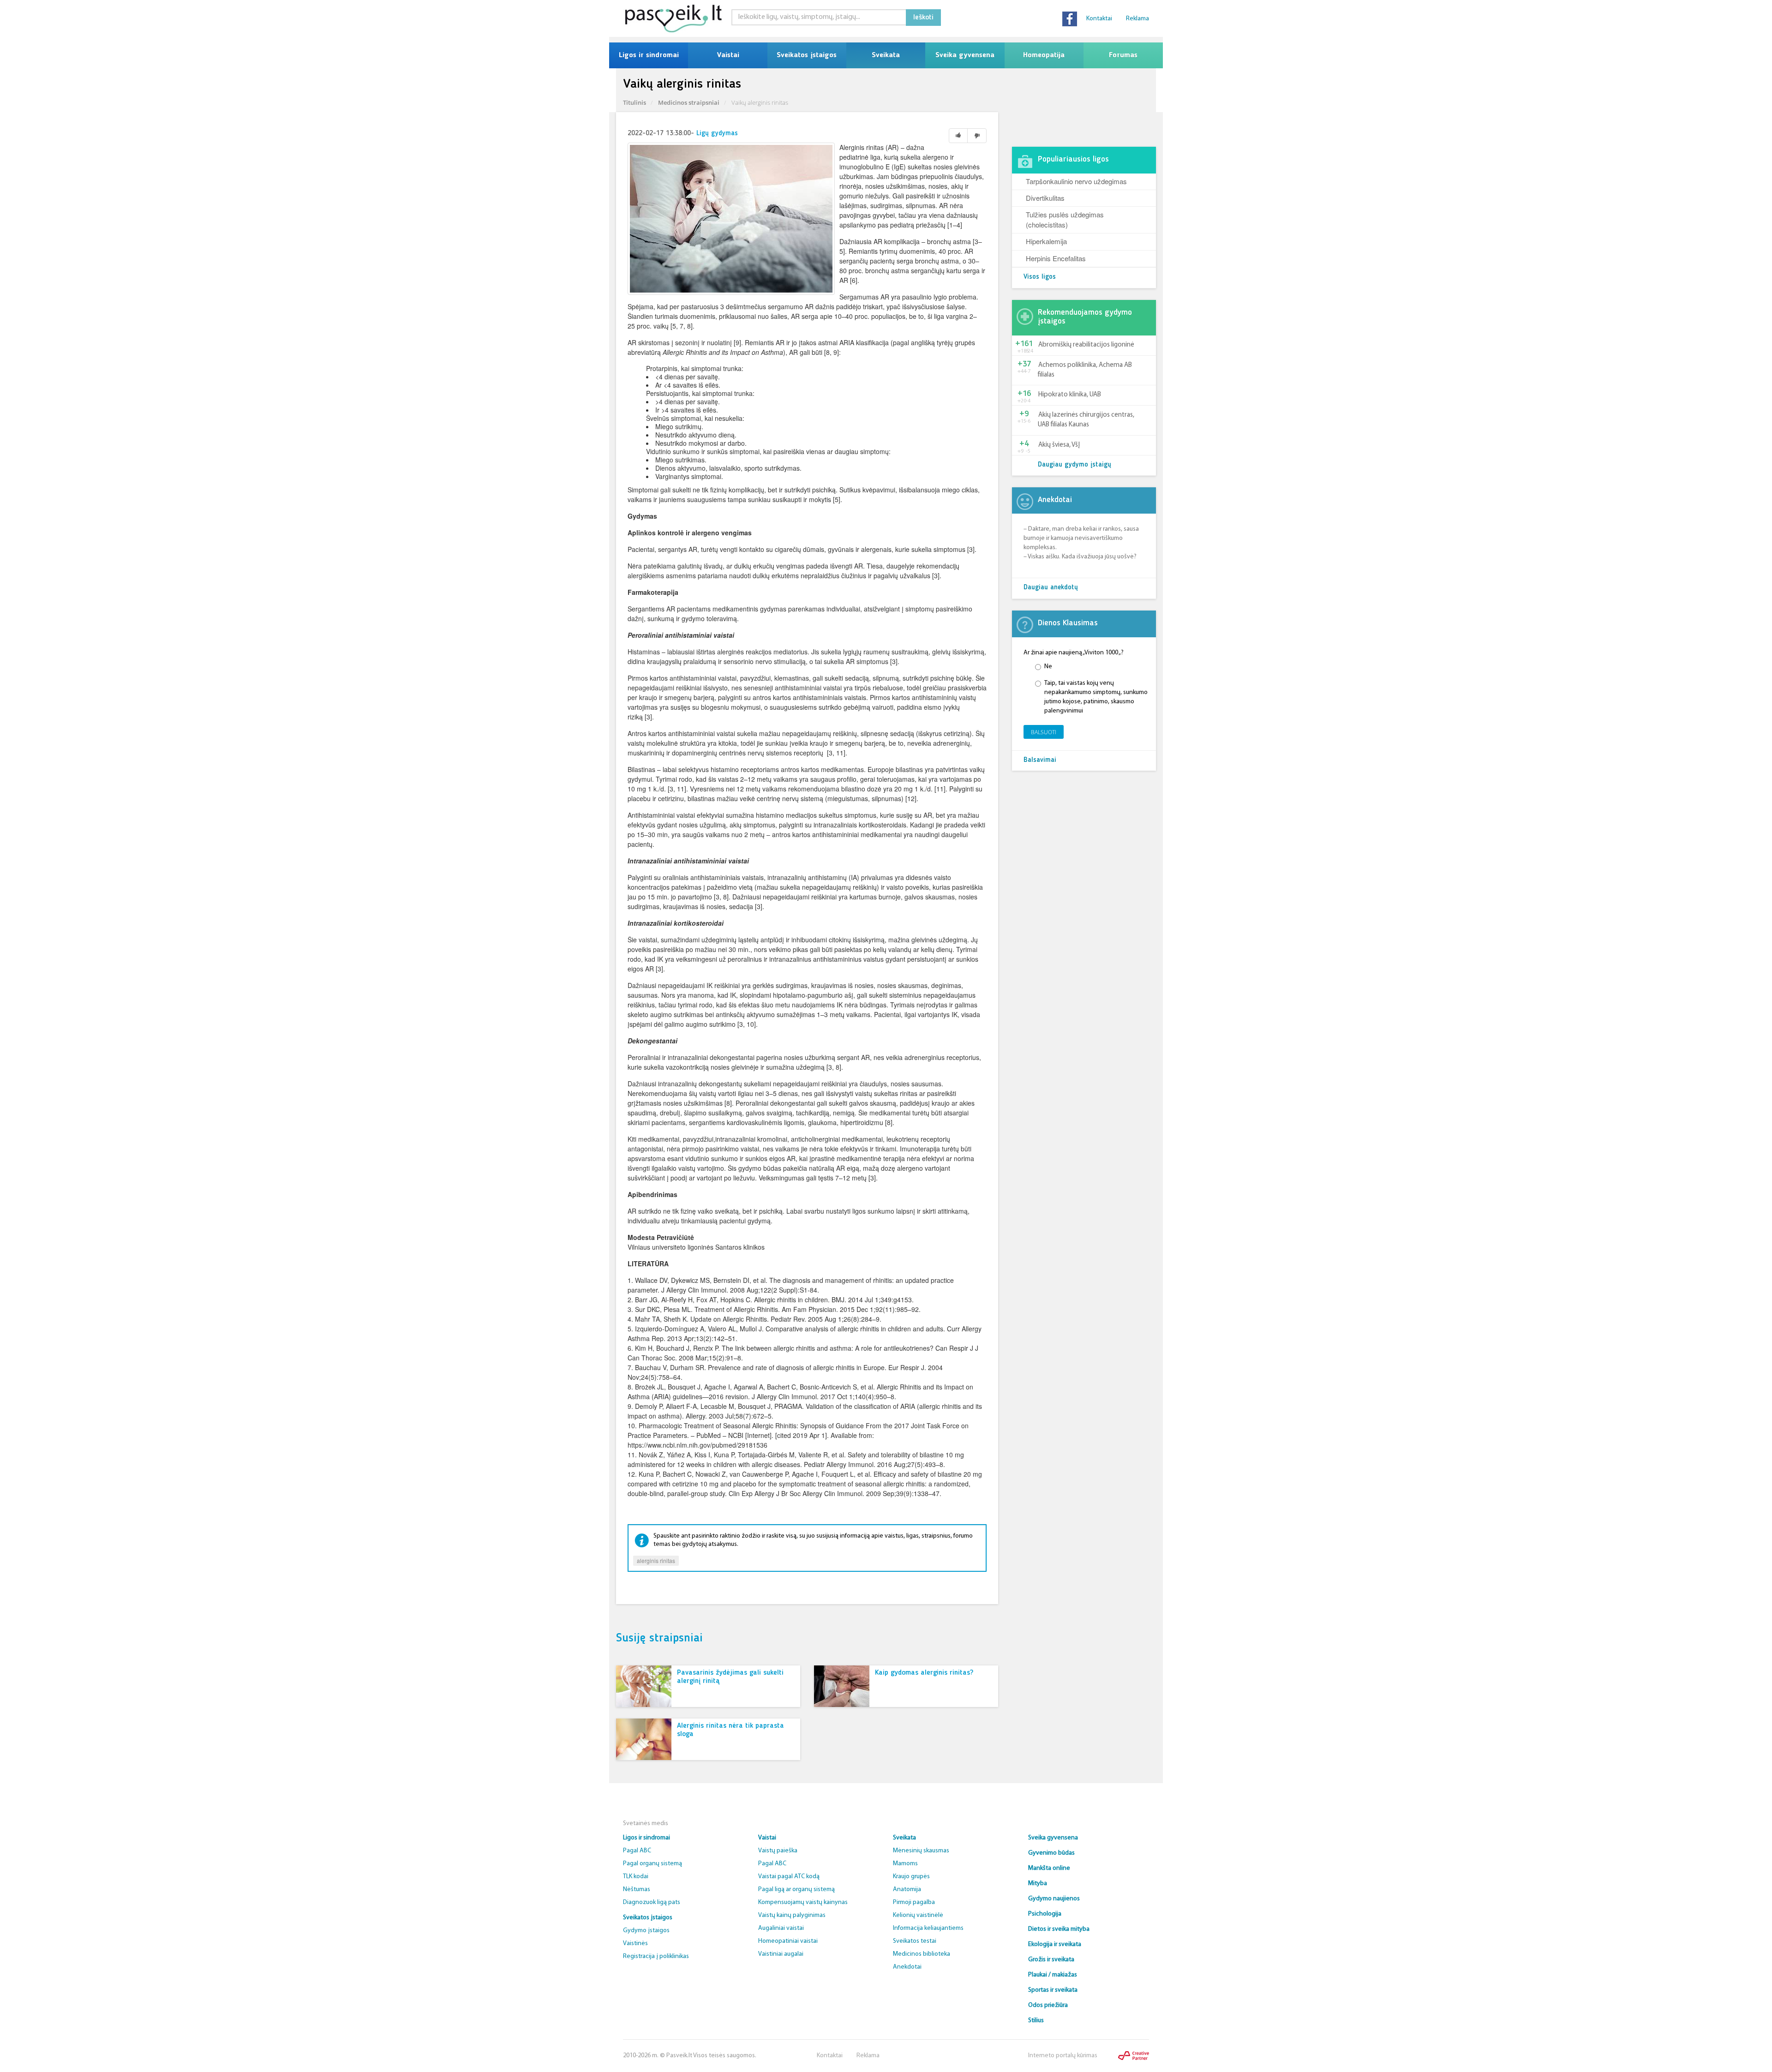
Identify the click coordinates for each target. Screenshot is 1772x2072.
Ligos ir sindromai (649, 55)
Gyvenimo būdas (1051, 1853)
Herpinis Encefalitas (1056, 258)
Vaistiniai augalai (781, 1954)
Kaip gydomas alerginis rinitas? (924, 1673)
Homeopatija (1044, 55)
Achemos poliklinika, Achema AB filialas (1085, 370)
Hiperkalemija (1046, 241)
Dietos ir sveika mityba (1059, 1929)
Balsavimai (1040, 760)
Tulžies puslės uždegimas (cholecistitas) (1065, 219)
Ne (1048, 667)
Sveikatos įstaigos (807, 55)
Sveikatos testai (915, 1941)
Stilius (1036, 2021)
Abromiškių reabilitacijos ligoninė (1086, 345)
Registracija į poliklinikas (656, 1956)
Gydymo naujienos (1054, 1899)
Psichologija (1045, 1914)
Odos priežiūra (1048, 2005)
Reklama (1137, 19)
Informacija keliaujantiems (928, 1928)
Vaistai (728, 55)
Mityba (1038, 1883)
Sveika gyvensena (965, 55)
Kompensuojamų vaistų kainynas (803, 1902)
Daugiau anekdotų (1051, 588)
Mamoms (905, 1864)
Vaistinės (635, 1943)
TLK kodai (636, 1877)
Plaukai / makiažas (1053, 1975)
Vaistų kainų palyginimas (792, 1915)
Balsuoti (1044, 732)
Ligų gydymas (717, 134)
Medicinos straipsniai (689, 102)
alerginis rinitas (656, 1560)
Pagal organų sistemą (653, 1864)
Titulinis (635, 102)
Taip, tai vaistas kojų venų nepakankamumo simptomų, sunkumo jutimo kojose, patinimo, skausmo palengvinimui (1096, 697)
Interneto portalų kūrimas (1063, 2056)
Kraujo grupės (911, 1877)
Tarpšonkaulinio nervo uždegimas (1076, 181)
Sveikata (886, 55)
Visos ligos (1040, 277)
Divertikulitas (1045, 198)
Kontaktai (1099, 19)
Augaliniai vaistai (781, 1928)
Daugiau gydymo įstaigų (1075, 465)
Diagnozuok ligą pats (652, 1902)
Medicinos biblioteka (922, 1954)
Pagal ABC (637, 1851)
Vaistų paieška (778, 1851)
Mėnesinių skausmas (921, 1851)
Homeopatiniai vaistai (788, 1941)
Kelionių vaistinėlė (918, 1915)
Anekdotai (907, 1967)
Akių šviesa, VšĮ (1059, 445)
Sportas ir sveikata (1053, 1990)
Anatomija (907, 1889)
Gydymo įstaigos (646, 1931)
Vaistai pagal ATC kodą (789, 1877)
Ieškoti (923, 18)
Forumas (1123, 55)
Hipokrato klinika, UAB (1070, 395)
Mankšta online (1049, 1868)
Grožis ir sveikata (1051, 1960)
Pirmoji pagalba (914, 1902)
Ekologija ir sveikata (1055, 1944)
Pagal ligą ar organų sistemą (796, 1889)
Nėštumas (637, 1889)
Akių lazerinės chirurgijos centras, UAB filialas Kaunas (1086, 420)
